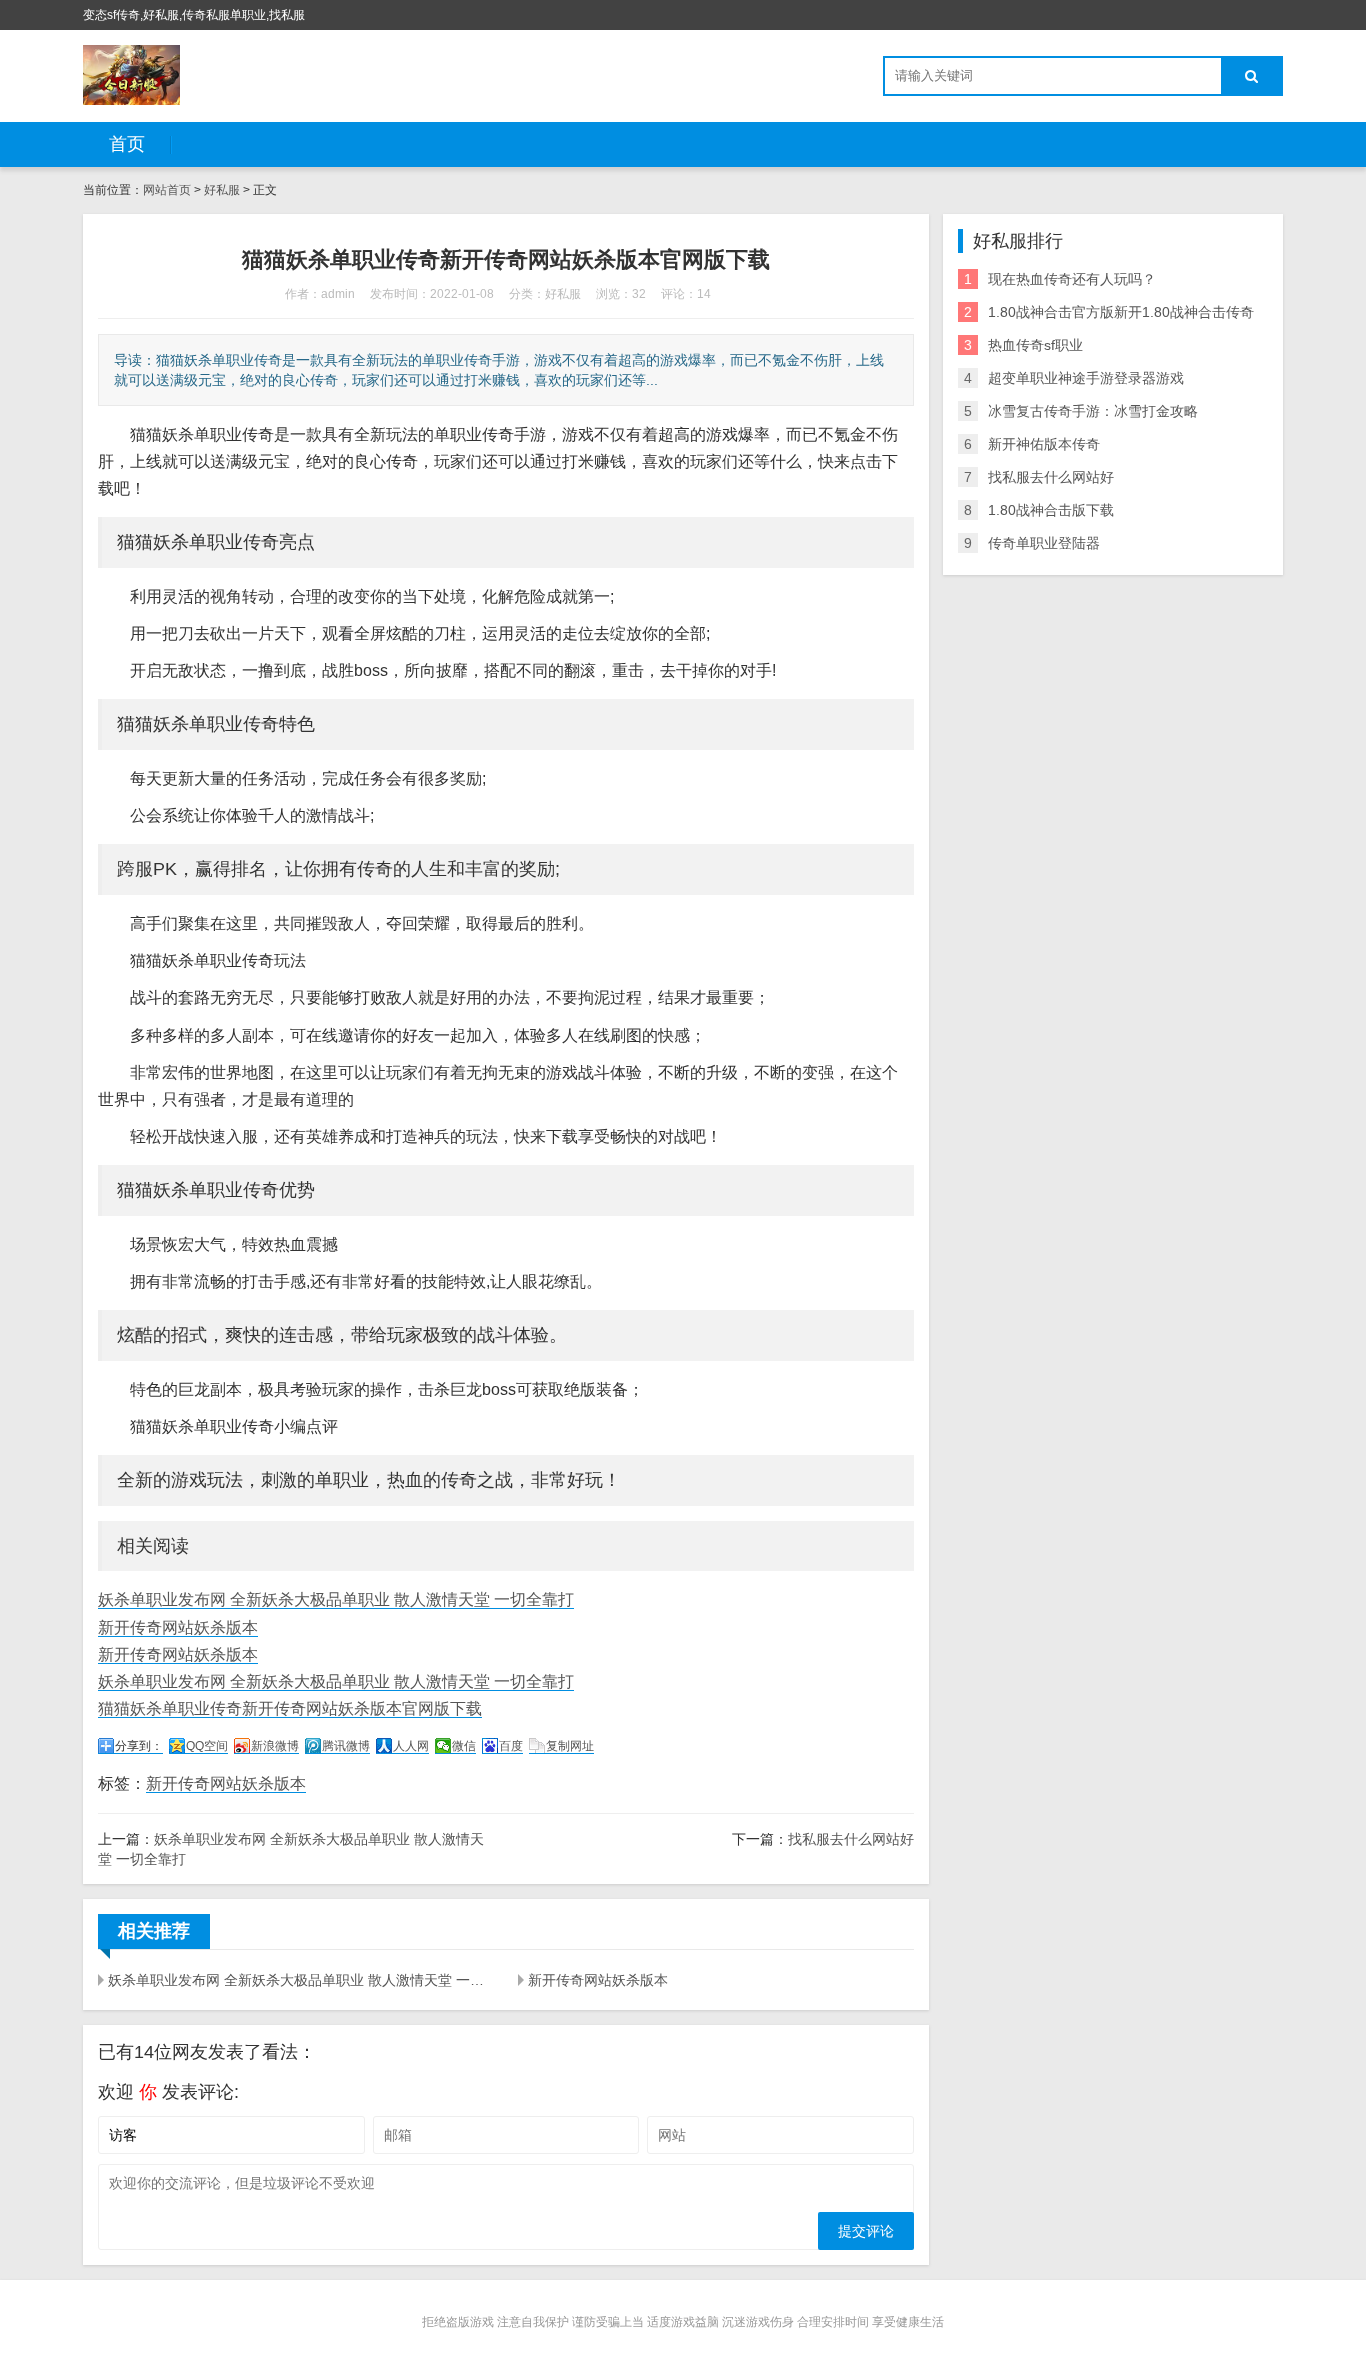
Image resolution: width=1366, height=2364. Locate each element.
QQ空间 (207, 1746)
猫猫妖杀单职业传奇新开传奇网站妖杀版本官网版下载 (290, 1708)
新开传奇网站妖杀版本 (178, 1627)
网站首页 (167, 190)
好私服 (222, 190)
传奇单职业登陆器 (1044, 543)
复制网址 (570, 1746)
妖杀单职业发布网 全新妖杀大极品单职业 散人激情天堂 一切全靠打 (336, 1599)
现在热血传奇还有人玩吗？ (1072, 279)
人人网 (411, 1746)
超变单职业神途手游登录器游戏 (1086, 378)
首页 (127, 144)
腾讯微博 (346, 1746)
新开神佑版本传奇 (1044, 444)
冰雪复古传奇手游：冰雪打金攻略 (1093, 411)
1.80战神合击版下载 (1051, 510)
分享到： (139, 1746)
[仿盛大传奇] (131, 75)
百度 (511, 1746)
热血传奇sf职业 (1035, 345)
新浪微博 (275, 1746)
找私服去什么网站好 (851, 1839)
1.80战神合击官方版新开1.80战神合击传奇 (1121, 312)
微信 (464, 1746)
